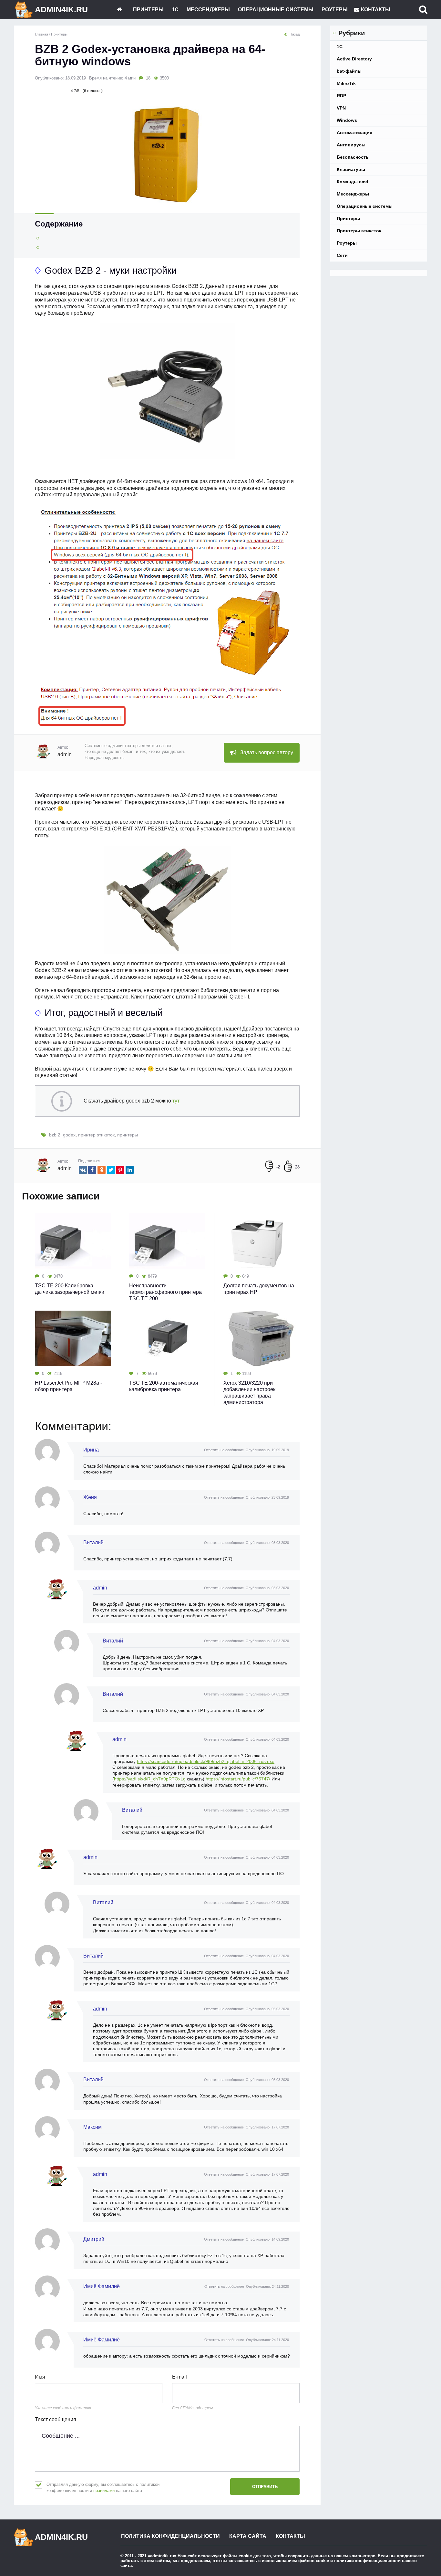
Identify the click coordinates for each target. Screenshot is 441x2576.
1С (175, 10)
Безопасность (353, 157)
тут (176, 1101)
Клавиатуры (351, 169)
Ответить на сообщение (224, 1450)
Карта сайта (248, 2536)
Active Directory (354, 59)
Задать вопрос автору (267, 752)
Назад (295, 34)
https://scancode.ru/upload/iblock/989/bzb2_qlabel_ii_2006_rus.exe (206, 1761)
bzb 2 (55, 1135)
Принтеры (148, 10)
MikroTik (346, 83)
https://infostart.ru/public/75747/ (238, 1779)
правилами (104, 2491)
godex (69, 1135)
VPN (341, 108)
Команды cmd (353, 182)
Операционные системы (276, 10)
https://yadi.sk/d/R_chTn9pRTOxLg (150, 1779)
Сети (342, 255)
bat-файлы (349, 71)
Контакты (376, 10)
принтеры (128, 1135)
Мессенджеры (208, 10)
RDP (341, 96)
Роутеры (335, 10)
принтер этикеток (96, 1135)
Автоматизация (354, 132)
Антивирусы (351, 145)
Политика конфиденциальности (170, 2536)
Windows (347, 120)
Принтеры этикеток (359, 231)
